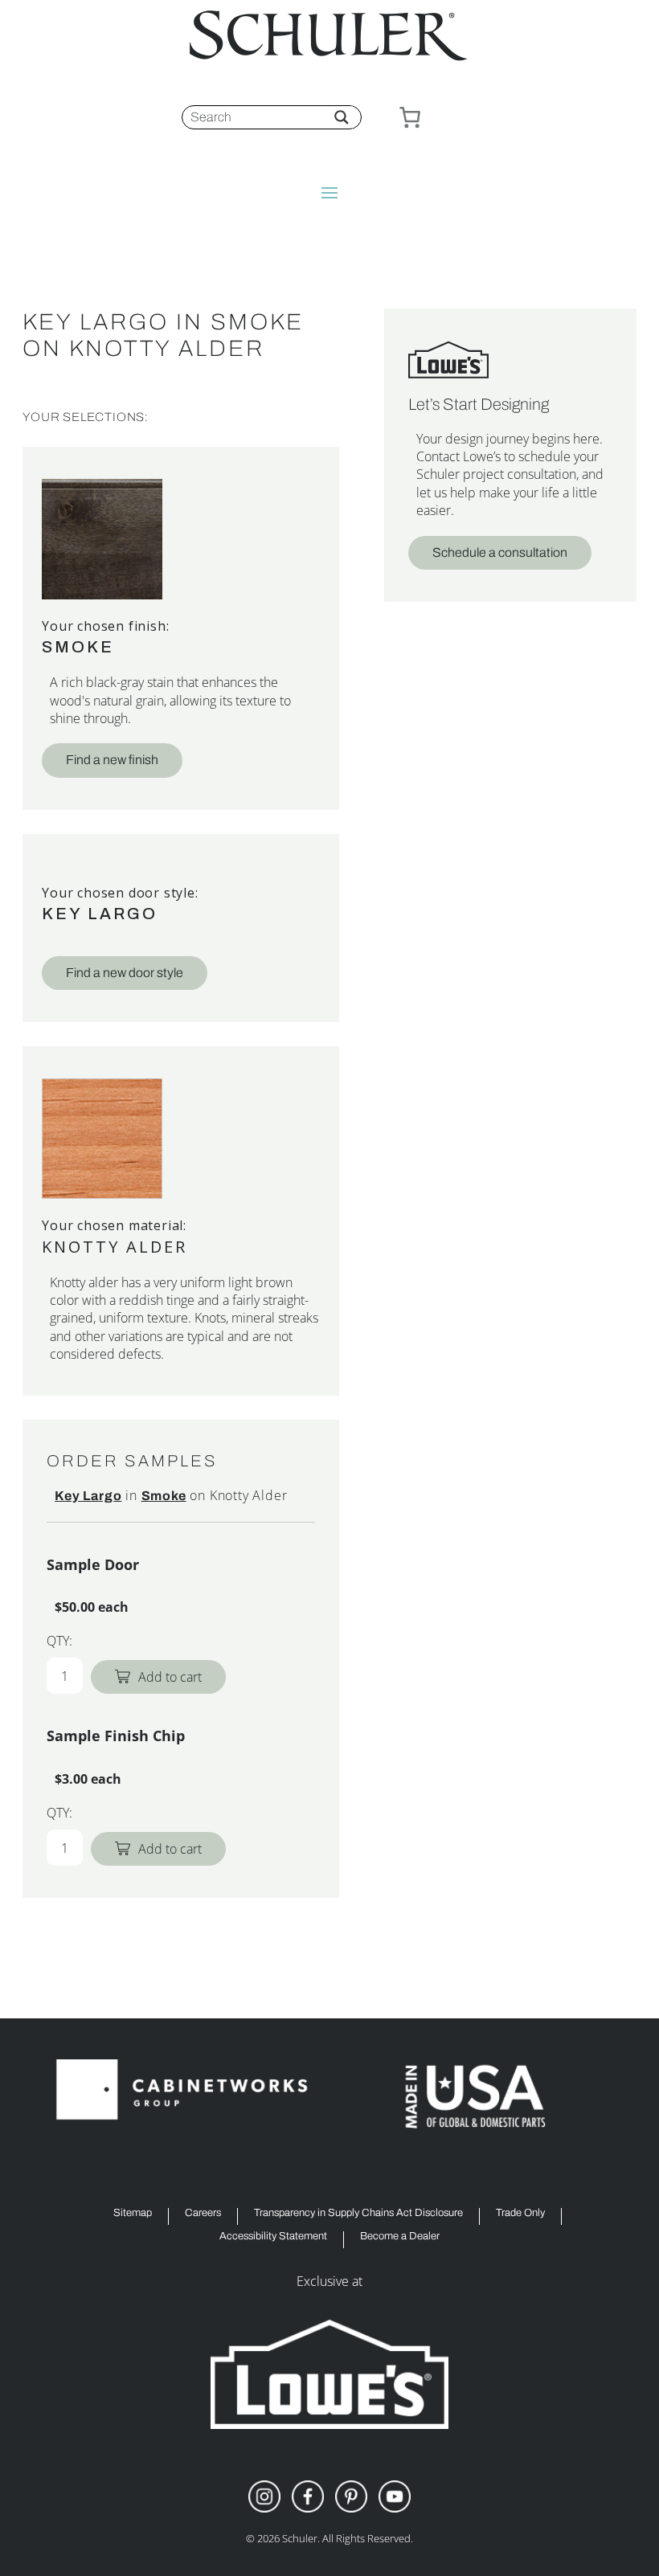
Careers (203, 2213)
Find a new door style (125, 973)
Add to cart (170, 1677)
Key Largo (100, 914)
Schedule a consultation (500, 552)
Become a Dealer (400, 2237)
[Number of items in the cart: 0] (410, 117)
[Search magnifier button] (342, 117)
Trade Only (520, 2213)
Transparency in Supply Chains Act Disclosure (358, 2213)
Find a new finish (112, 760)
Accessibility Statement (273, 2237)
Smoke (78, 647)
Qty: (59, 1641)
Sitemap (133, 2213)
